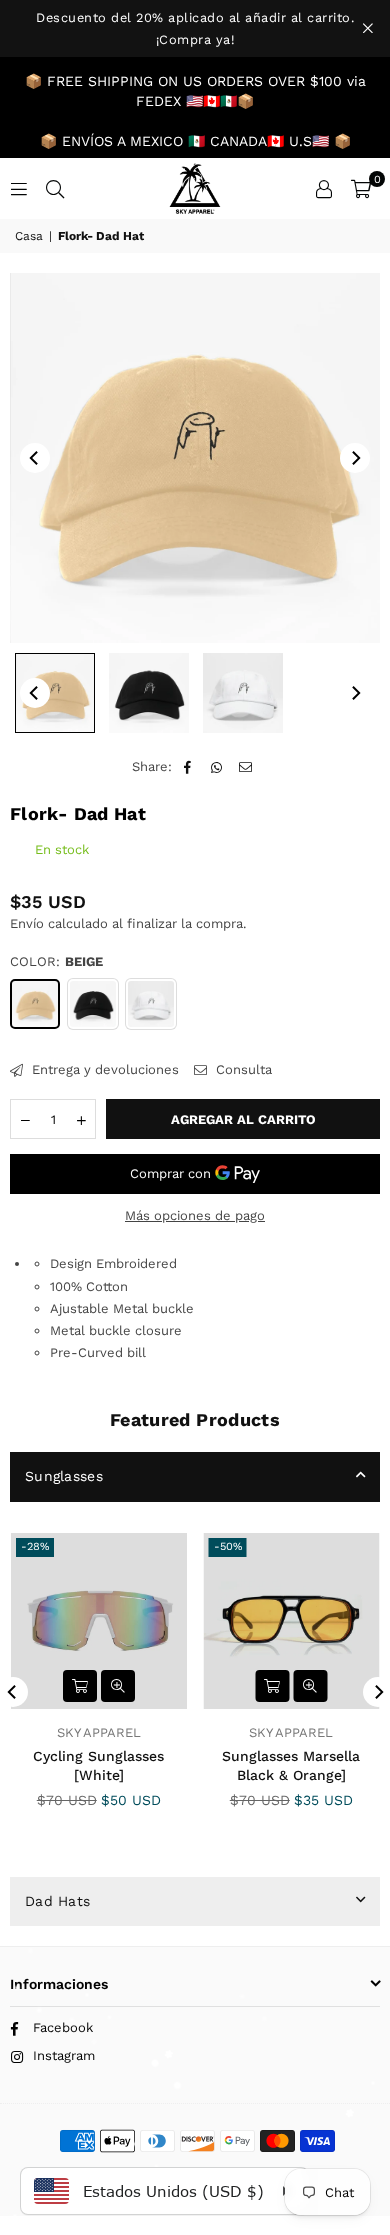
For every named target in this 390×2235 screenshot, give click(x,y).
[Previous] (35, 458)
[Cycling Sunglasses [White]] (99, 1621)
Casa (29, 236)
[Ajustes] (324, 189)
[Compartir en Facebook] (188, 767)
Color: (56, 961)
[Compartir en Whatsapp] (217, 767)
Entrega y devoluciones (103, 1069)
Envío (27, 923)
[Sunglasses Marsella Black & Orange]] (292, 1621)
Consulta (242, 1069)
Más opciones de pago (195, 1215)
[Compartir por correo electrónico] (246, 767)
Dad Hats (57, 1901)
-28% (35, 1546)
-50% (228, 1546)
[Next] (355, 458)
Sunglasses (64, 1476)
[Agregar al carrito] (80, 1686)
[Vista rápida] (118, 1686)
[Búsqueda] (55, 188)
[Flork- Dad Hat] (55, 693)
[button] (361, 189)
